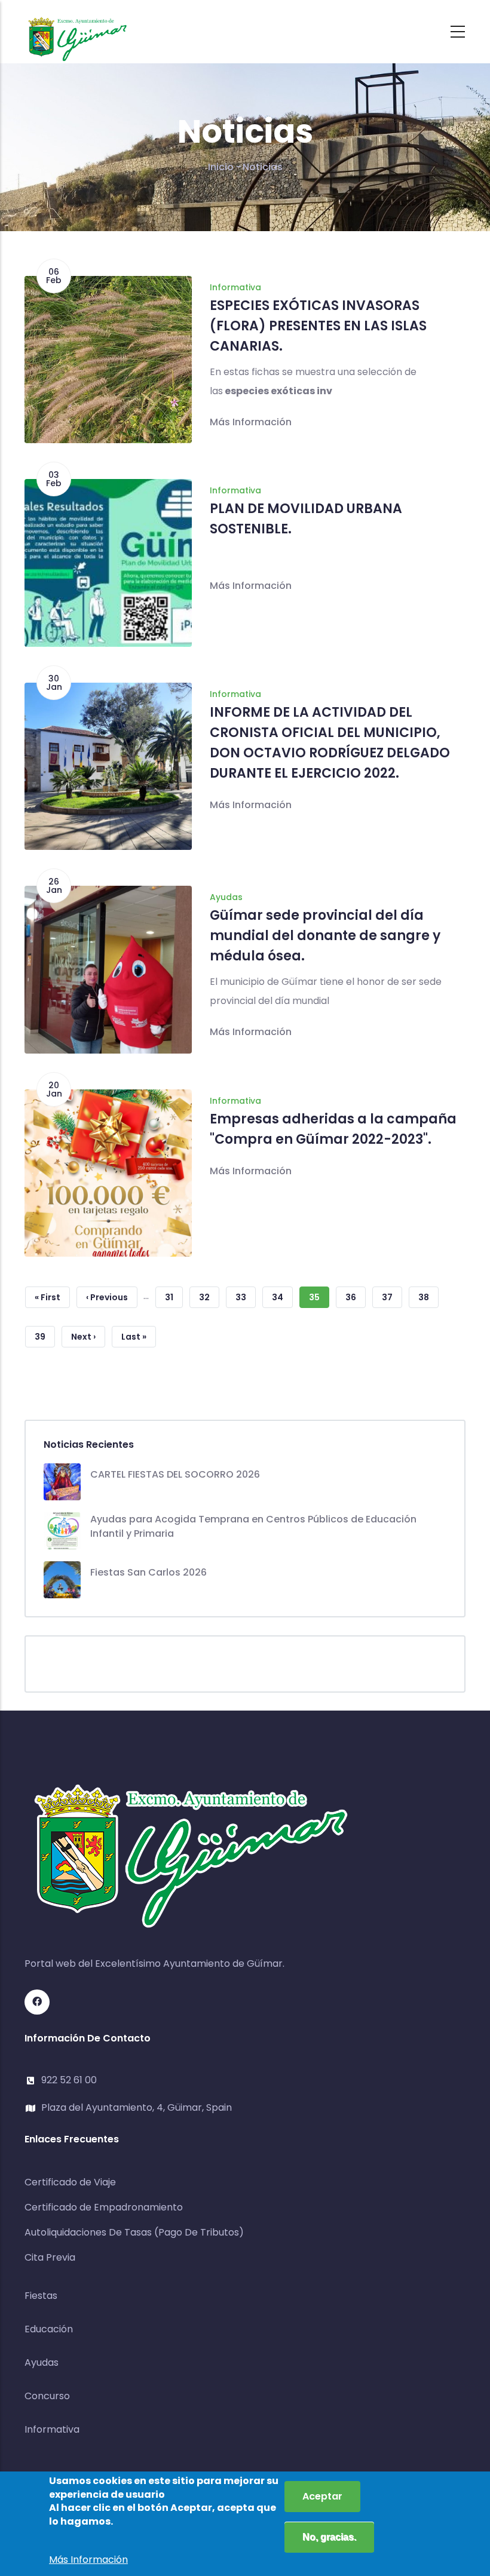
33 (246, 1297)
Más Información (251, 422)
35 (319, 1300)
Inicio (221, 167)
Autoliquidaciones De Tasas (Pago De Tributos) (134, 2232)
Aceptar (322, 2496)
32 (209, 1297)
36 (356, 1297)
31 (174, 1297)
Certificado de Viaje (70, 2182)
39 (45, 1337)
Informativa (235, 287)
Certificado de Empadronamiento (104, 2207)
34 (282, 1297)
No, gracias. (329, 2537)
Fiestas (41, 2296)
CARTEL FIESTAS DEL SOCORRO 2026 (175, 1474)
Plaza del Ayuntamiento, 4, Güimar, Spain (137, 2107)
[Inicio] (78, 28)
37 (392, 1297)
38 (428, 1297)
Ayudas (226, 897)
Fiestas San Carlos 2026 (148, 1572)
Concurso (47, 2396)
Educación (49, 2329)
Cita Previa (50, 2257)
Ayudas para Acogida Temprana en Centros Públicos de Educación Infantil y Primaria (253, 1526)
